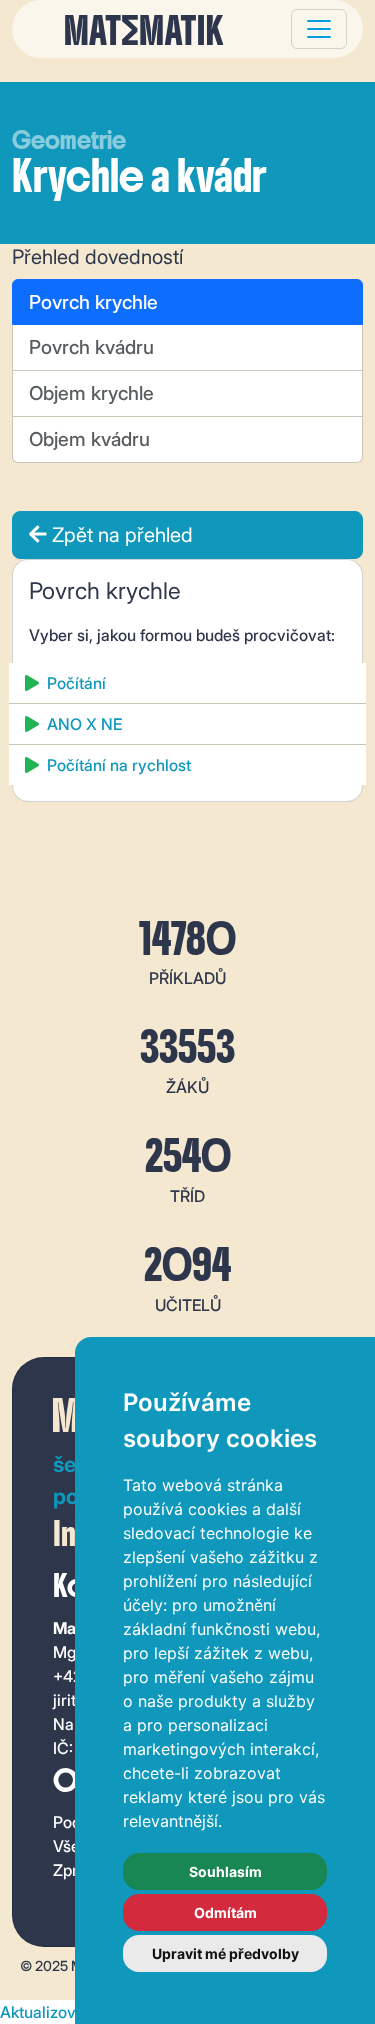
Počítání (76, 683)
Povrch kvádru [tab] (91, 347)
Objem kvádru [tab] (89, 439)
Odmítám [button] (225, 1912)
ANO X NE (84, 724)
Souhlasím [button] (225, 1871)
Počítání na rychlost (119, 765)
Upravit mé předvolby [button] (225, 1953)
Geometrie (69, 140)
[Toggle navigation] (319, 29)
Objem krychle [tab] (91, 393)
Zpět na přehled (120, 535)
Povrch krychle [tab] (93, 302)
